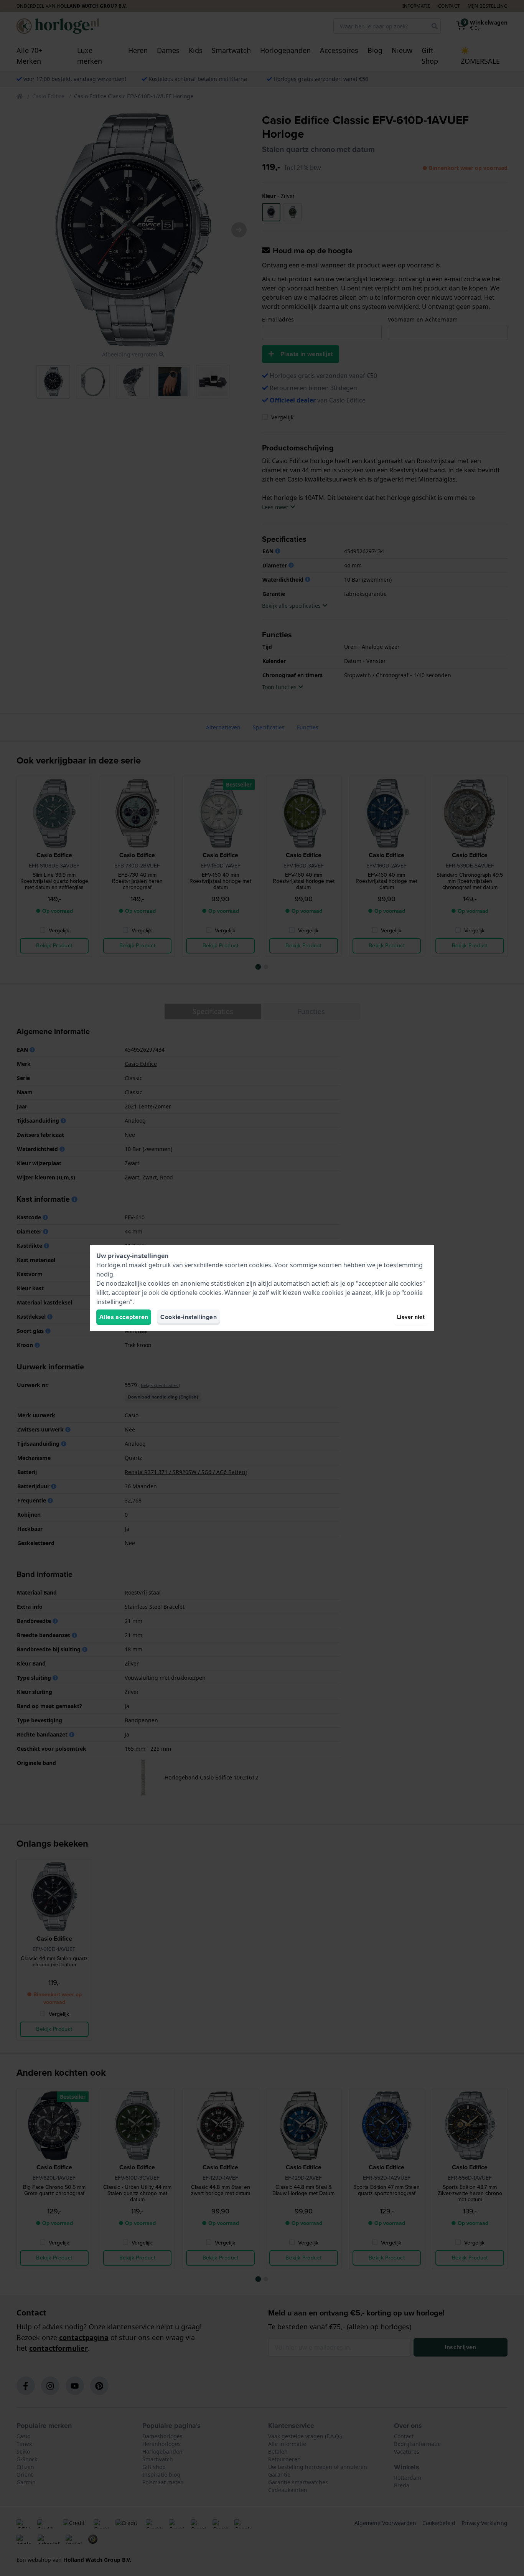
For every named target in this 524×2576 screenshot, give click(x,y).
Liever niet (411, 1317)
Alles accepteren (124, 1317)
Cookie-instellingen (189, 1317)
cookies (260, 1265)
